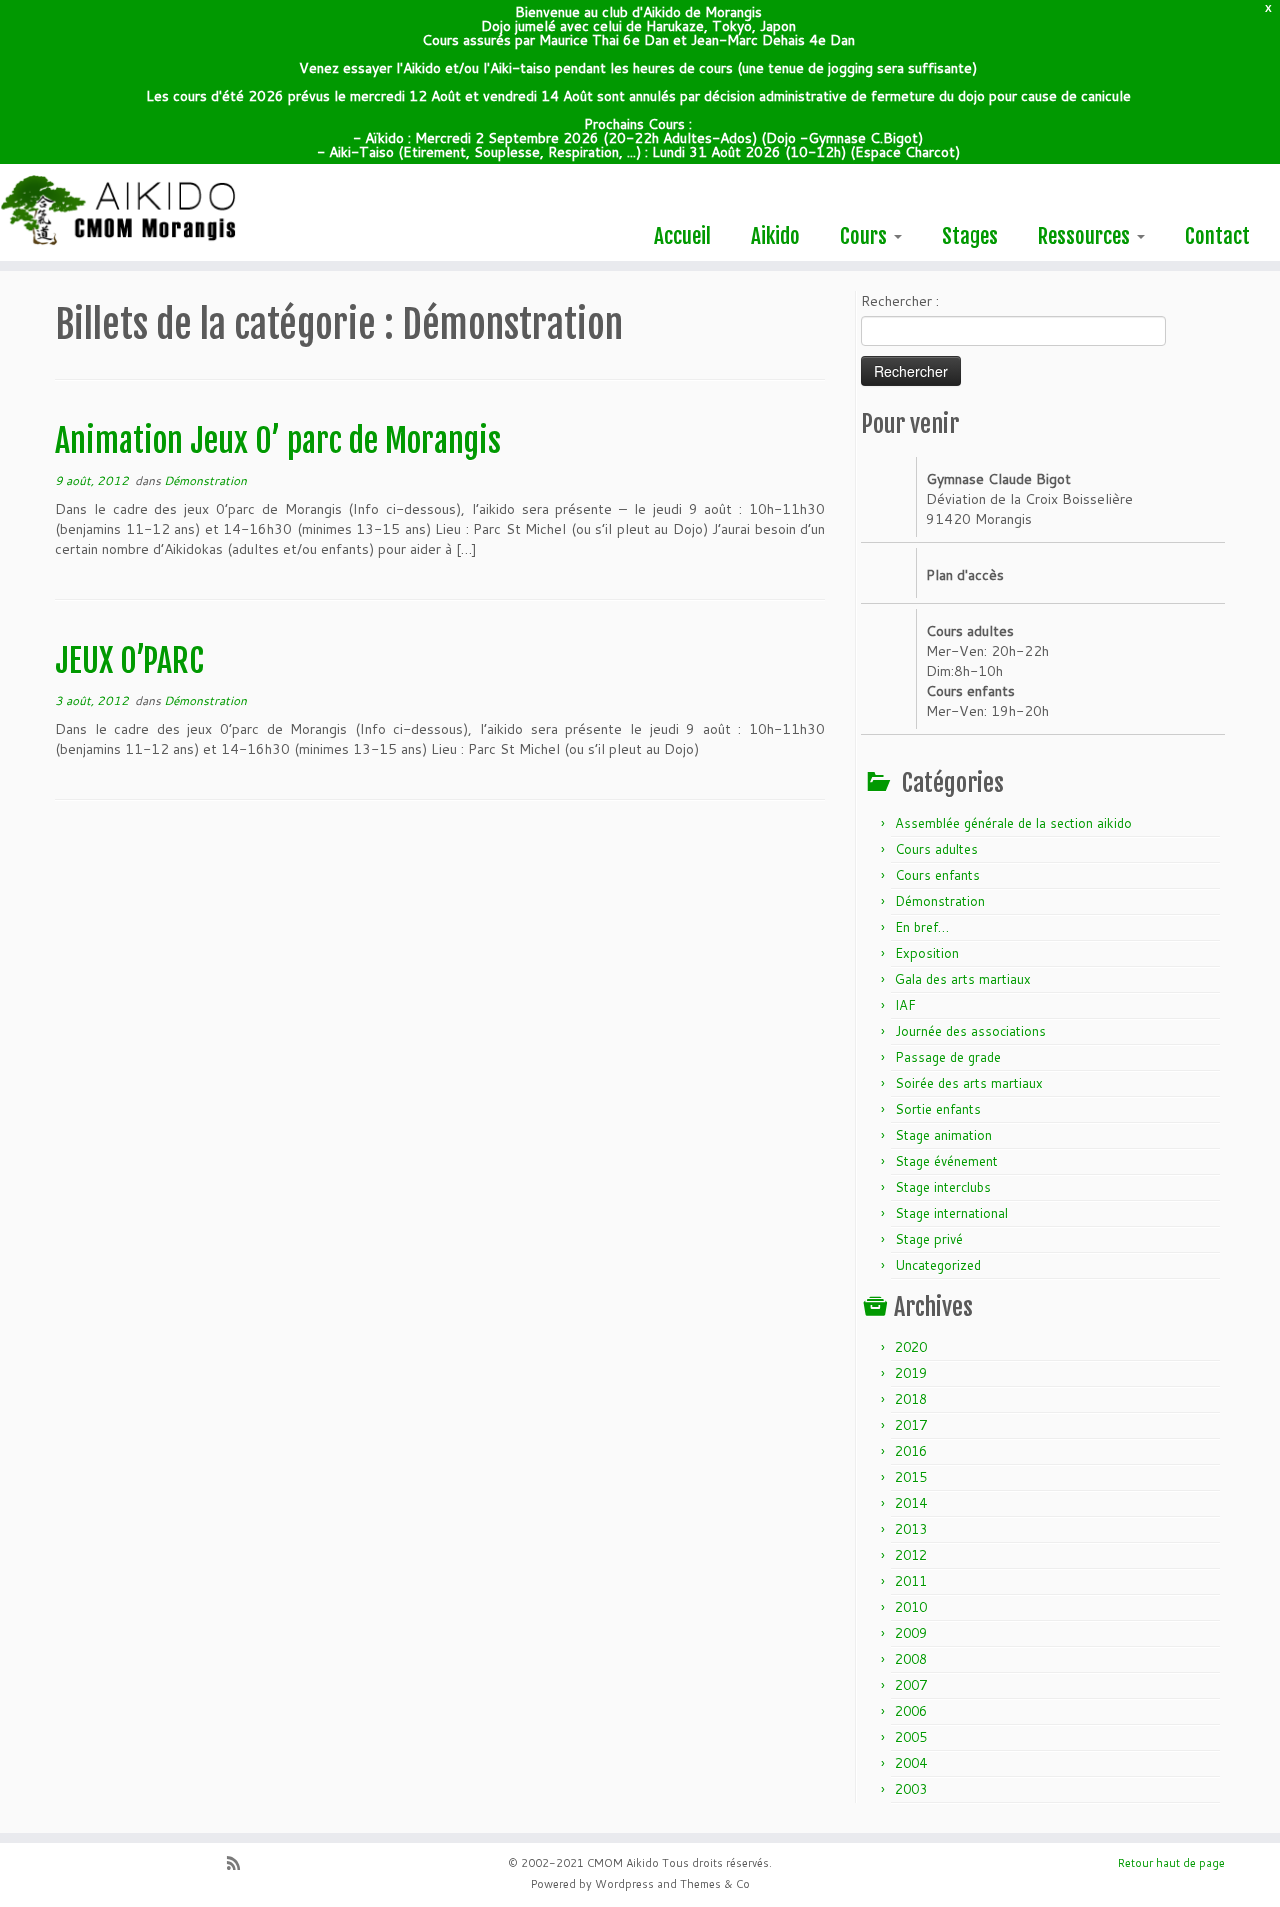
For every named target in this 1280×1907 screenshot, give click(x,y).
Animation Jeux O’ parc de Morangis (278, 441)
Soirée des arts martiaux (969, 1083)
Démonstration (205, 480)
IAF (905, 1005)
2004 (911, 1763)
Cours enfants (937, 875)
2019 (911, 1373)
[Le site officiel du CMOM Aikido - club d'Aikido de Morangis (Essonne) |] (147, 211)
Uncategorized (938, 1265)
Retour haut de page (1171, 1863)
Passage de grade (948, 1057)
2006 (911, 1711)
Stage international (951, 1213)
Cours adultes (936, 849)
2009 (911, 1633)
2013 (911, 1529)
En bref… (922, 927)
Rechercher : (900, 301)
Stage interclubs (943, 1187)
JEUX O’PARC (129, 661)
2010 (911, 1607)
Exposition (927, 953)
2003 (911, 1789)
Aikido (775, 236)
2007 (911, 1685)
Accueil (682, 236)
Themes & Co (715, 1884)
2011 (911, 1581)
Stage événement (946, 1161)
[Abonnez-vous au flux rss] (240, 1865)
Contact (1217, 236)
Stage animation (943, 1135)
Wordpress (624, 1884)
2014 (911, 1503)
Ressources (1086, 236)
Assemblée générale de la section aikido (1013, 823)
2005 (911, 1737)
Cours (866, 236)
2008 (911, 1659)
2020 (911, 1347)
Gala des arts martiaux (963, 979)
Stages (970, 236)
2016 (911, 1451)
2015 (911, 1477)
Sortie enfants (938, 1109)
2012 (911, 1555)
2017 (911, 1425)
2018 (911, 1399)
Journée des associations (970, 1031)
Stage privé (929, 1239)
